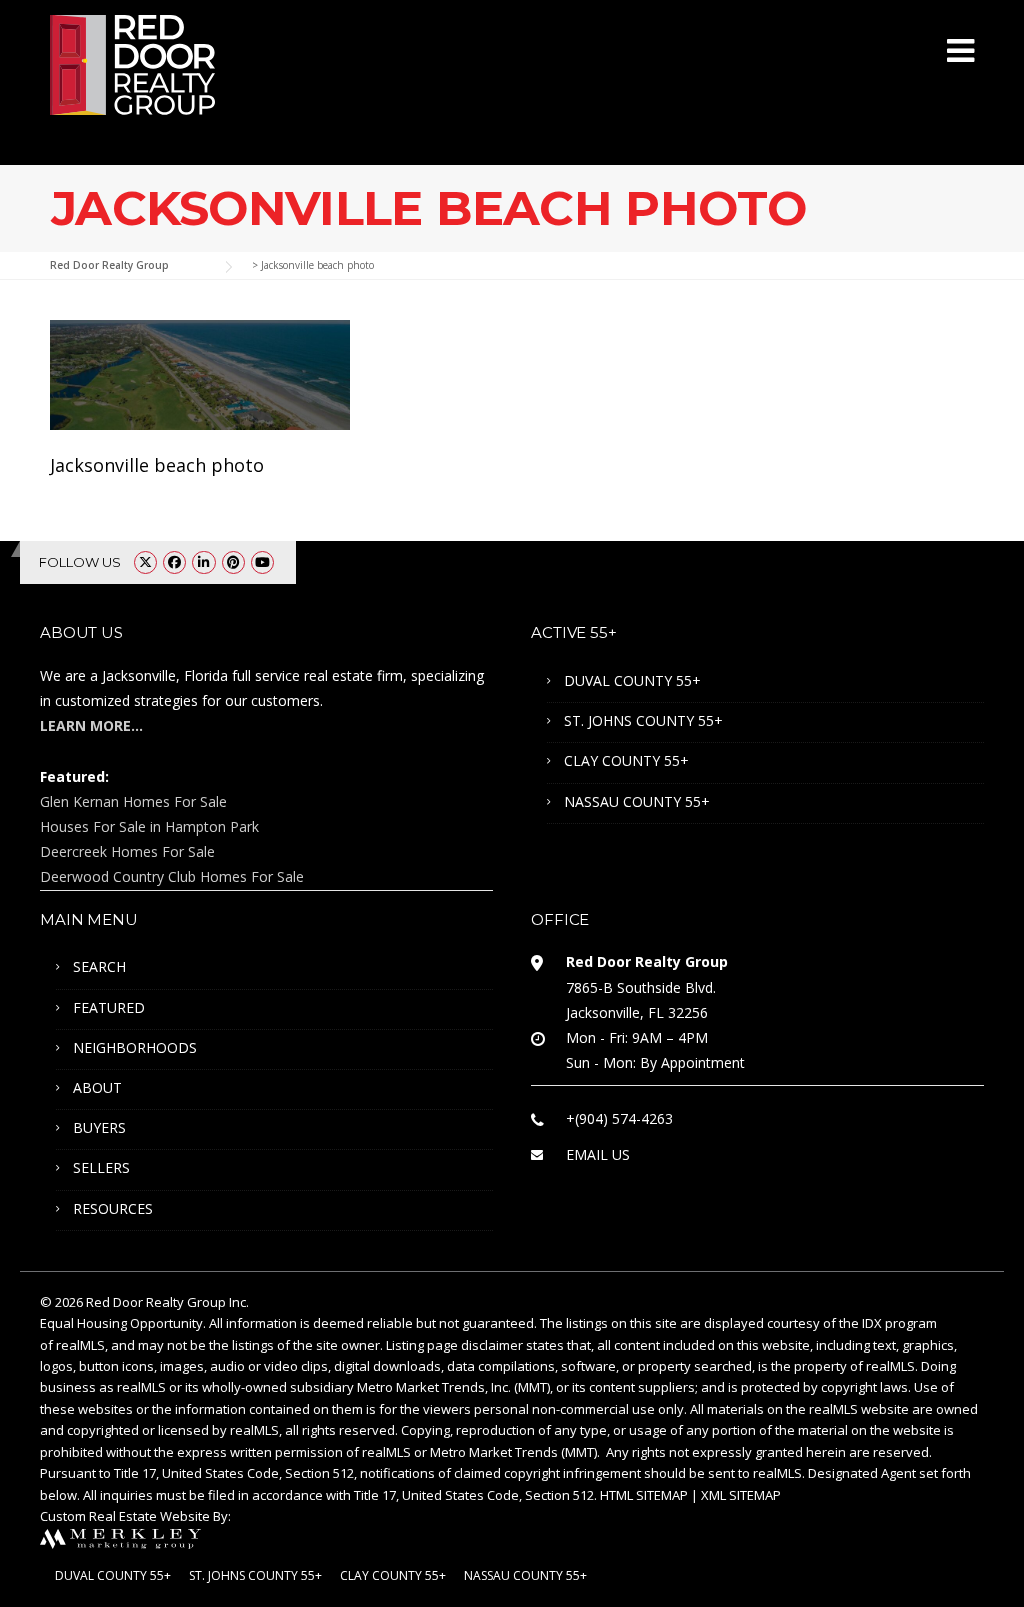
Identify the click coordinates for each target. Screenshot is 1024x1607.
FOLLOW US (80, 562)
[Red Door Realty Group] (132, 63)
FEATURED (109, 1007)
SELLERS (101, 1167)
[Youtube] (262, 562)
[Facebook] (174, 562)
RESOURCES (113, 1208)
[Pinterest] (233, 562)
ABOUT (97, 1087)
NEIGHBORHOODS (135, 1047)
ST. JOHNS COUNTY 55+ (643, 720)
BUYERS (99, 1127)
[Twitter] (145, 562)
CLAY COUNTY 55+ (626, 760)
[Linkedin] (203, 562)
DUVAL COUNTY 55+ (632, 680)
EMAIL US (598, 1154)
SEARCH (99, 966)
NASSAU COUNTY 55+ (637, 801)
